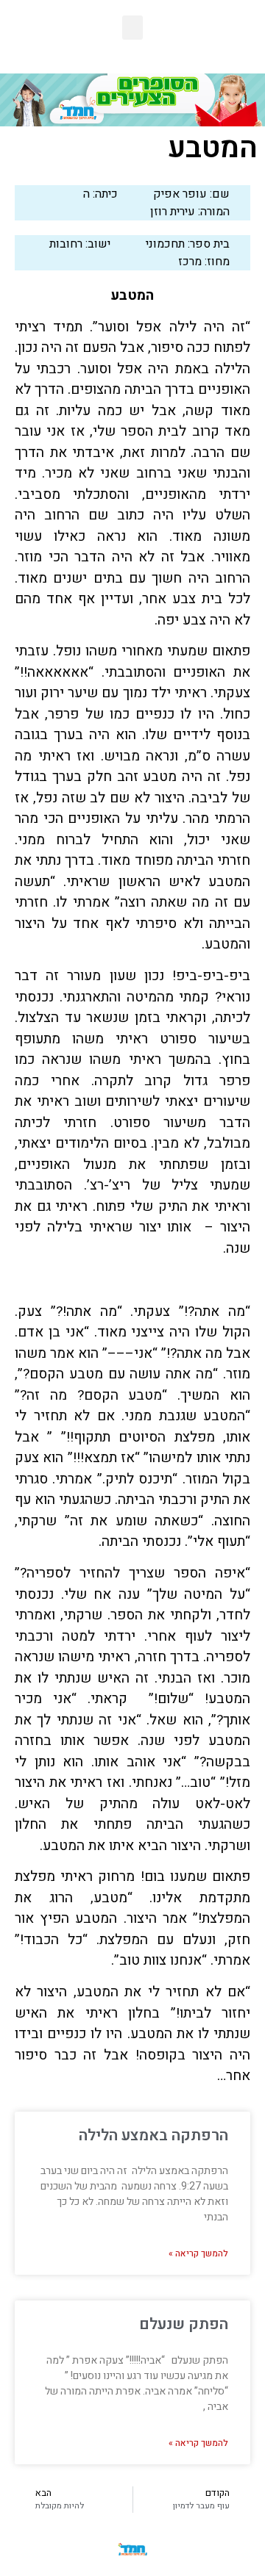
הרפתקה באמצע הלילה (153, 2136)
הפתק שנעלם (184, 2324)
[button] (132, 28)
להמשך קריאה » (198, 2253)
